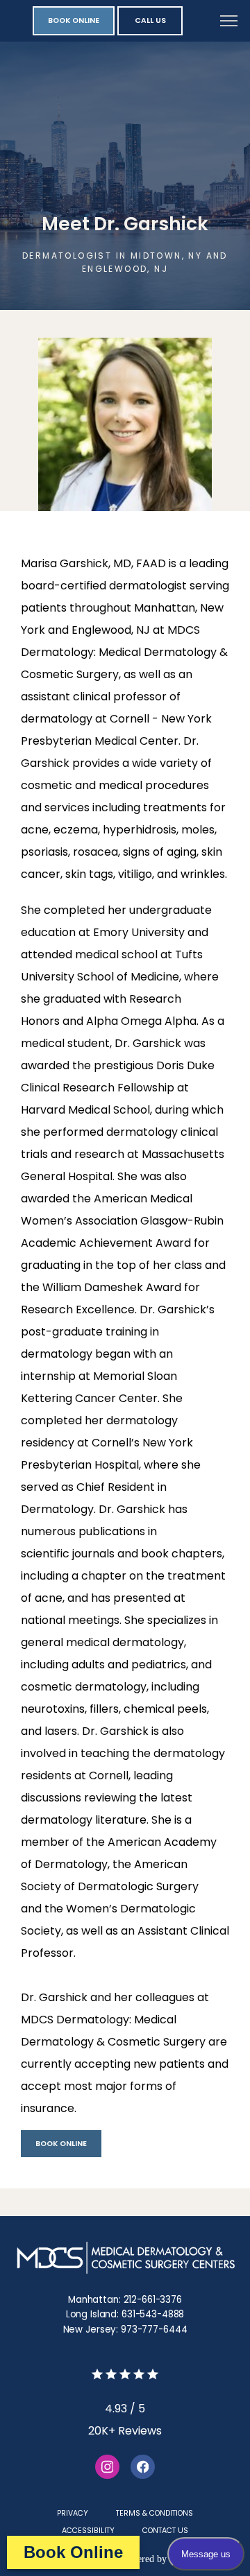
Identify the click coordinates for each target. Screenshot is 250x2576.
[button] (229, 22)
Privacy (73, 2513)
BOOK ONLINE (61, 2144)
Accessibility (88, 2531)
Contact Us (165, 2531)
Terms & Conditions (155, 2513)
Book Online (73, 2552)
